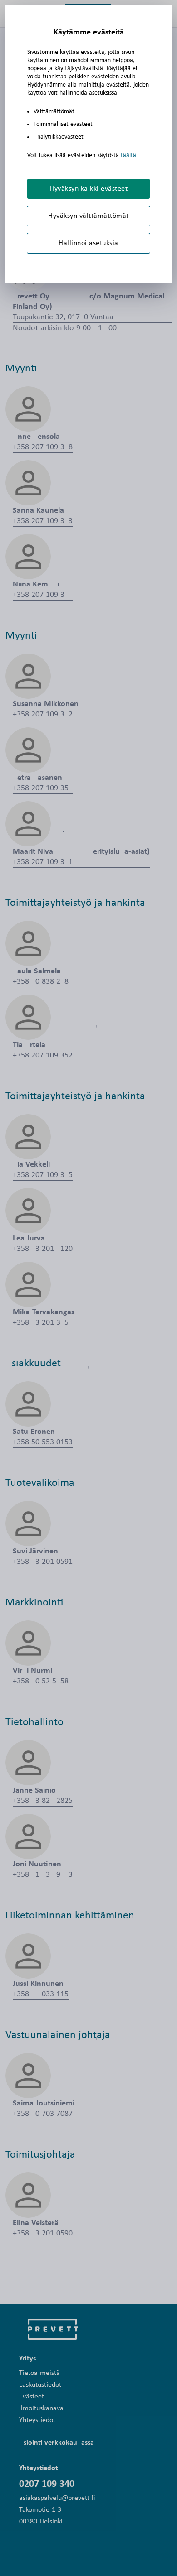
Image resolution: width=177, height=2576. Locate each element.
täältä (128, 156)
